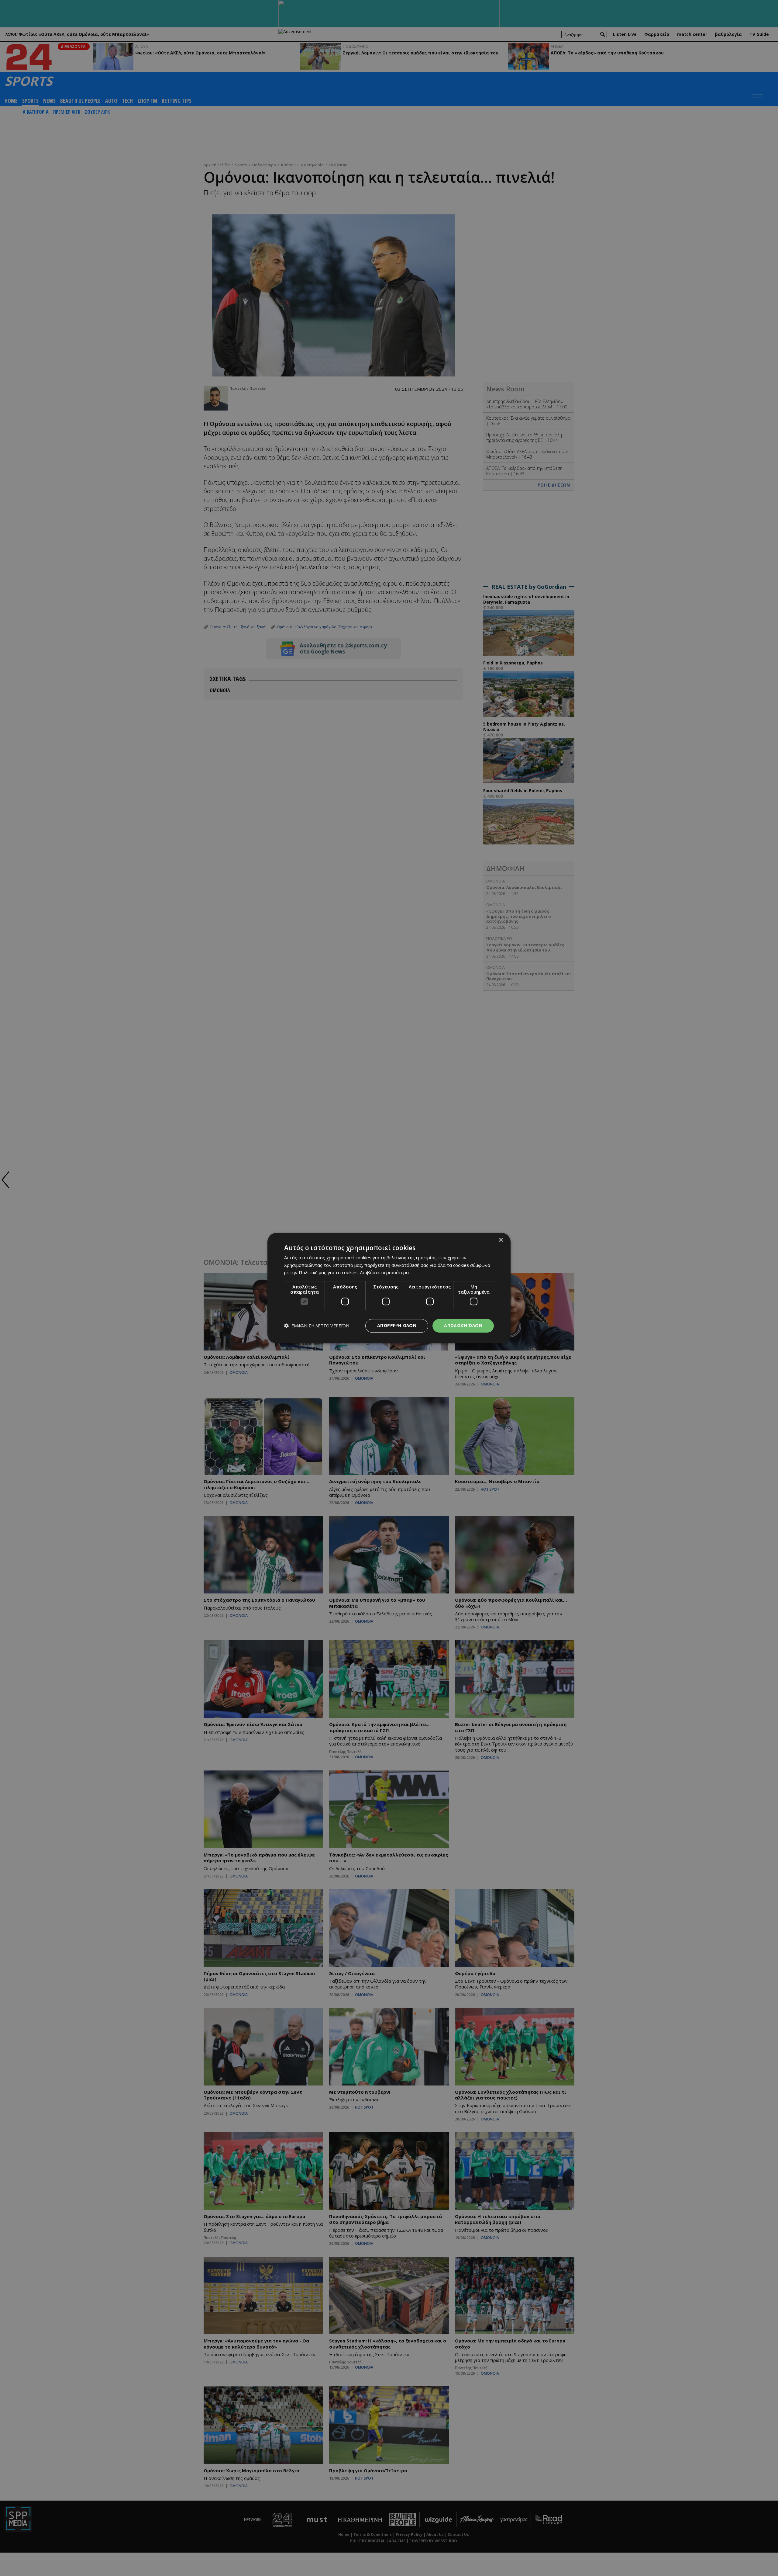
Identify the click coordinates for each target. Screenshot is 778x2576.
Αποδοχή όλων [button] (463, 1325)
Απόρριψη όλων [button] (397, 1325)
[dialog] (389, 1288)
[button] (317, 1326)
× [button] (501, 1240)
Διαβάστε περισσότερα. (385, 1273)
